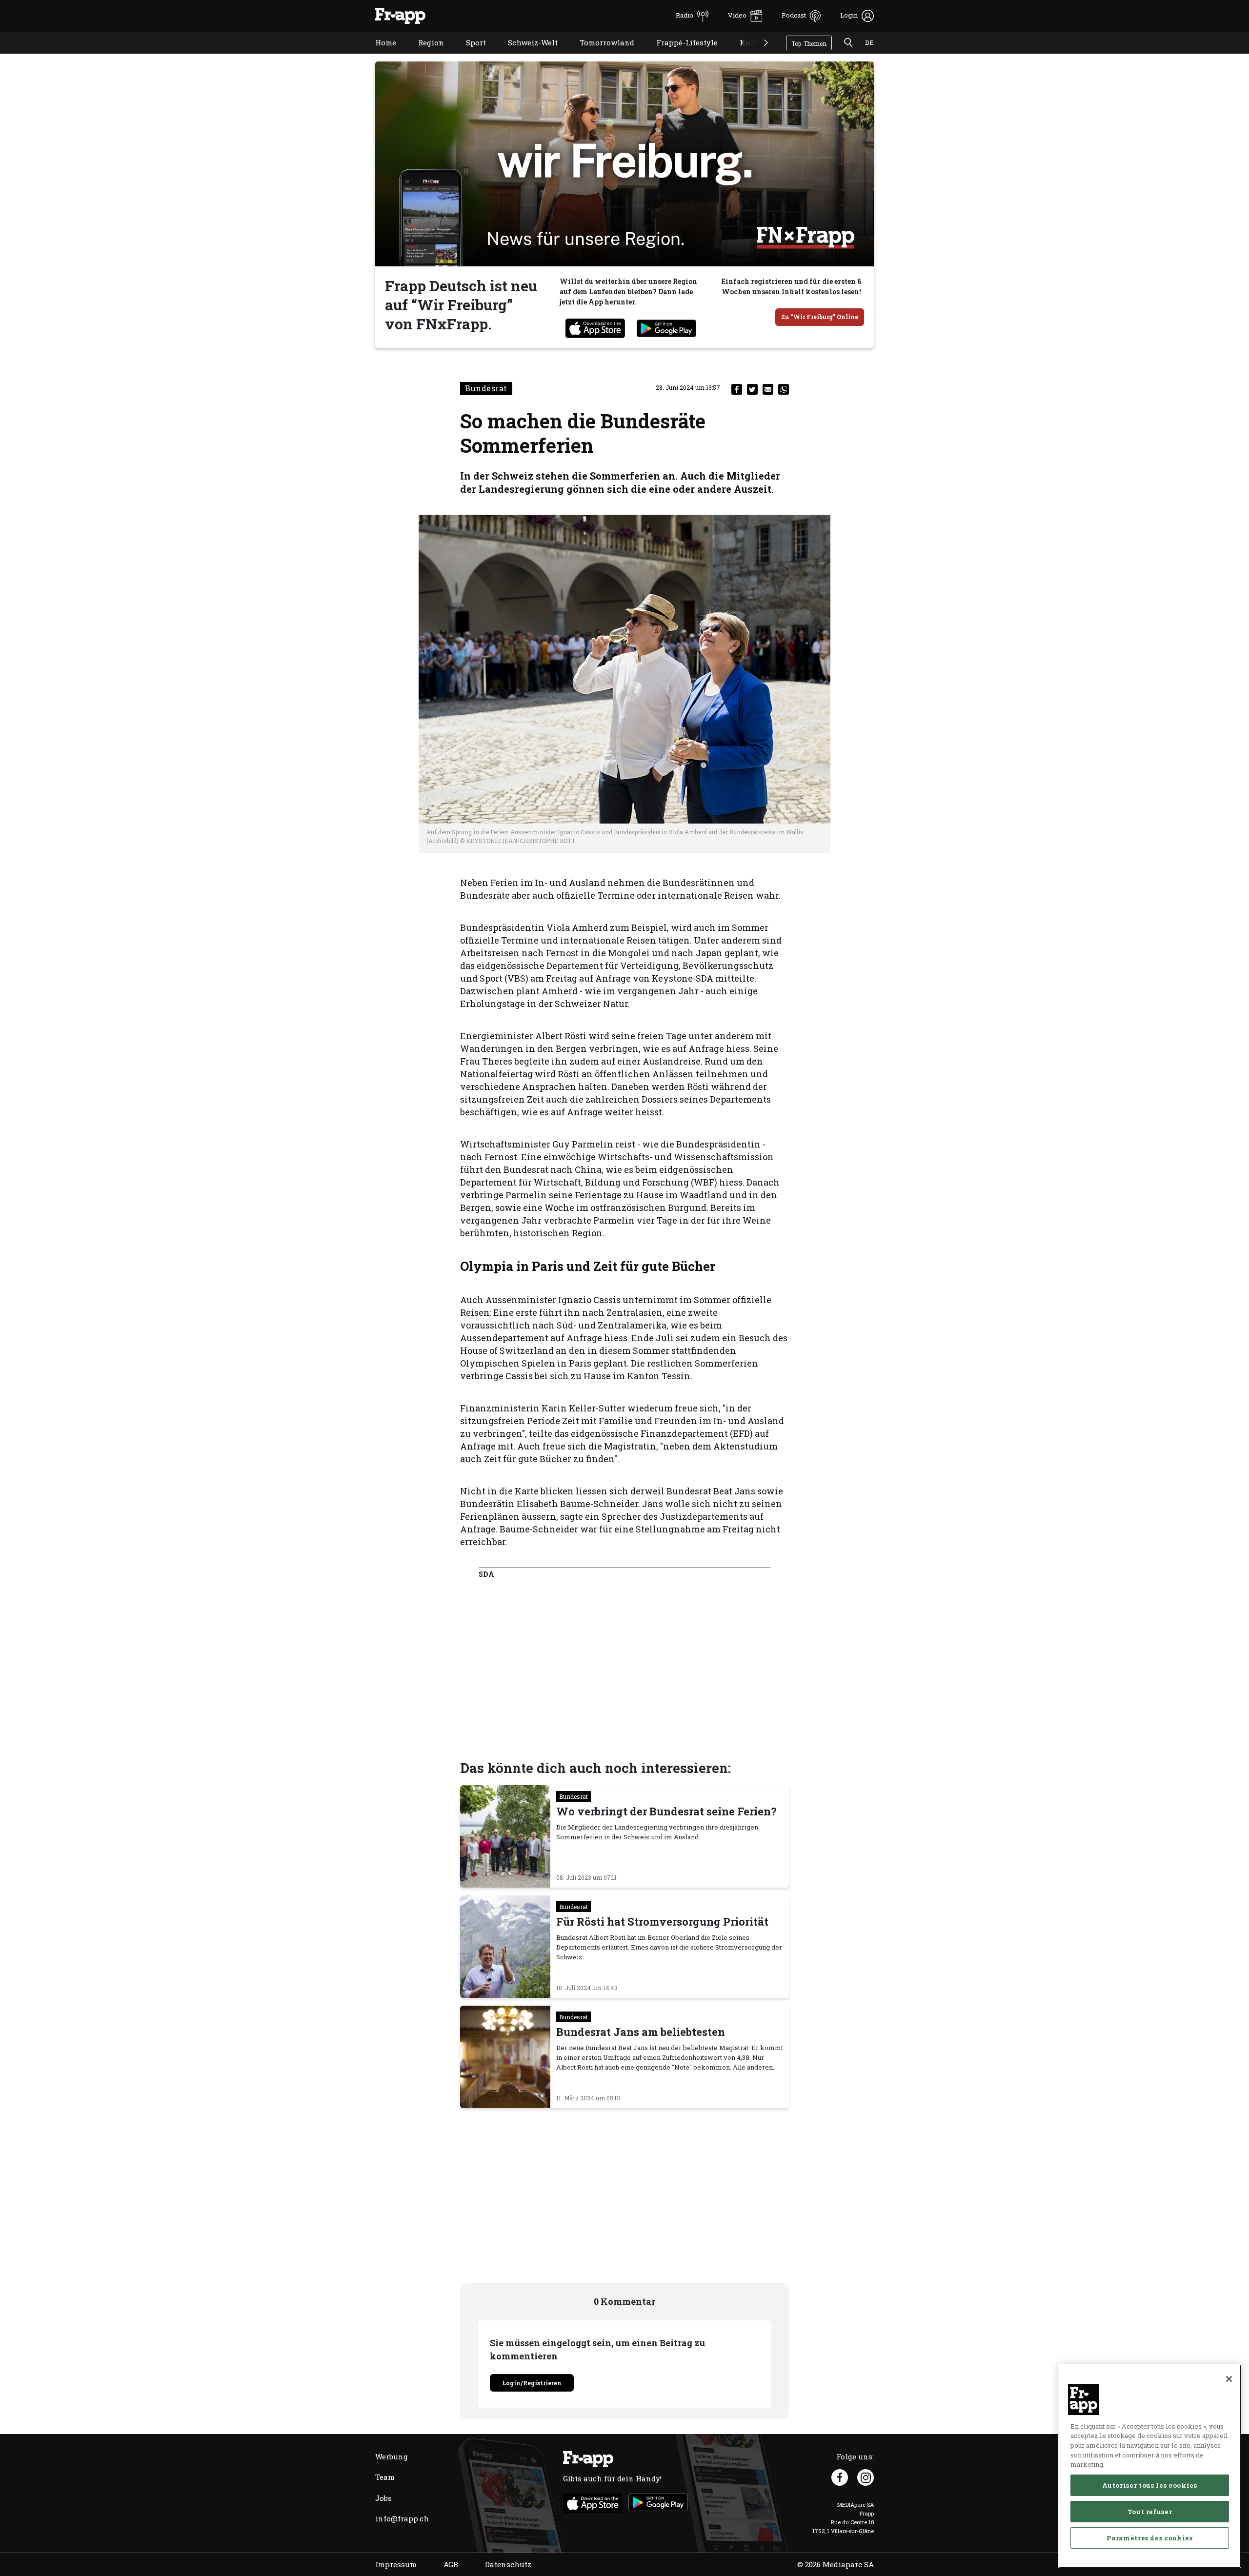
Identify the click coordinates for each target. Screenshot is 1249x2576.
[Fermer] (1229, 2379)
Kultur (745, 55)
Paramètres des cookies (1149, 2538)
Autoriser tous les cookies (1149, 2485)
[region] (1150, 2466)
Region (424, 55)
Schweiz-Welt (525, 55)
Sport (469, 55)
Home (378, 55)
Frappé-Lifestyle (680, 55)
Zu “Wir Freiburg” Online (820, 317)
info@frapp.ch (402, 2518)
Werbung (392, 2456)
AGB (451, 2564)
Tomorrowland (600, 55)
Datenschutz (508, 2564)
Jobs (383, 2498)
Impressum (396, 2564)
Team (385, 2477)
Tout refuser (1150, 2512)
